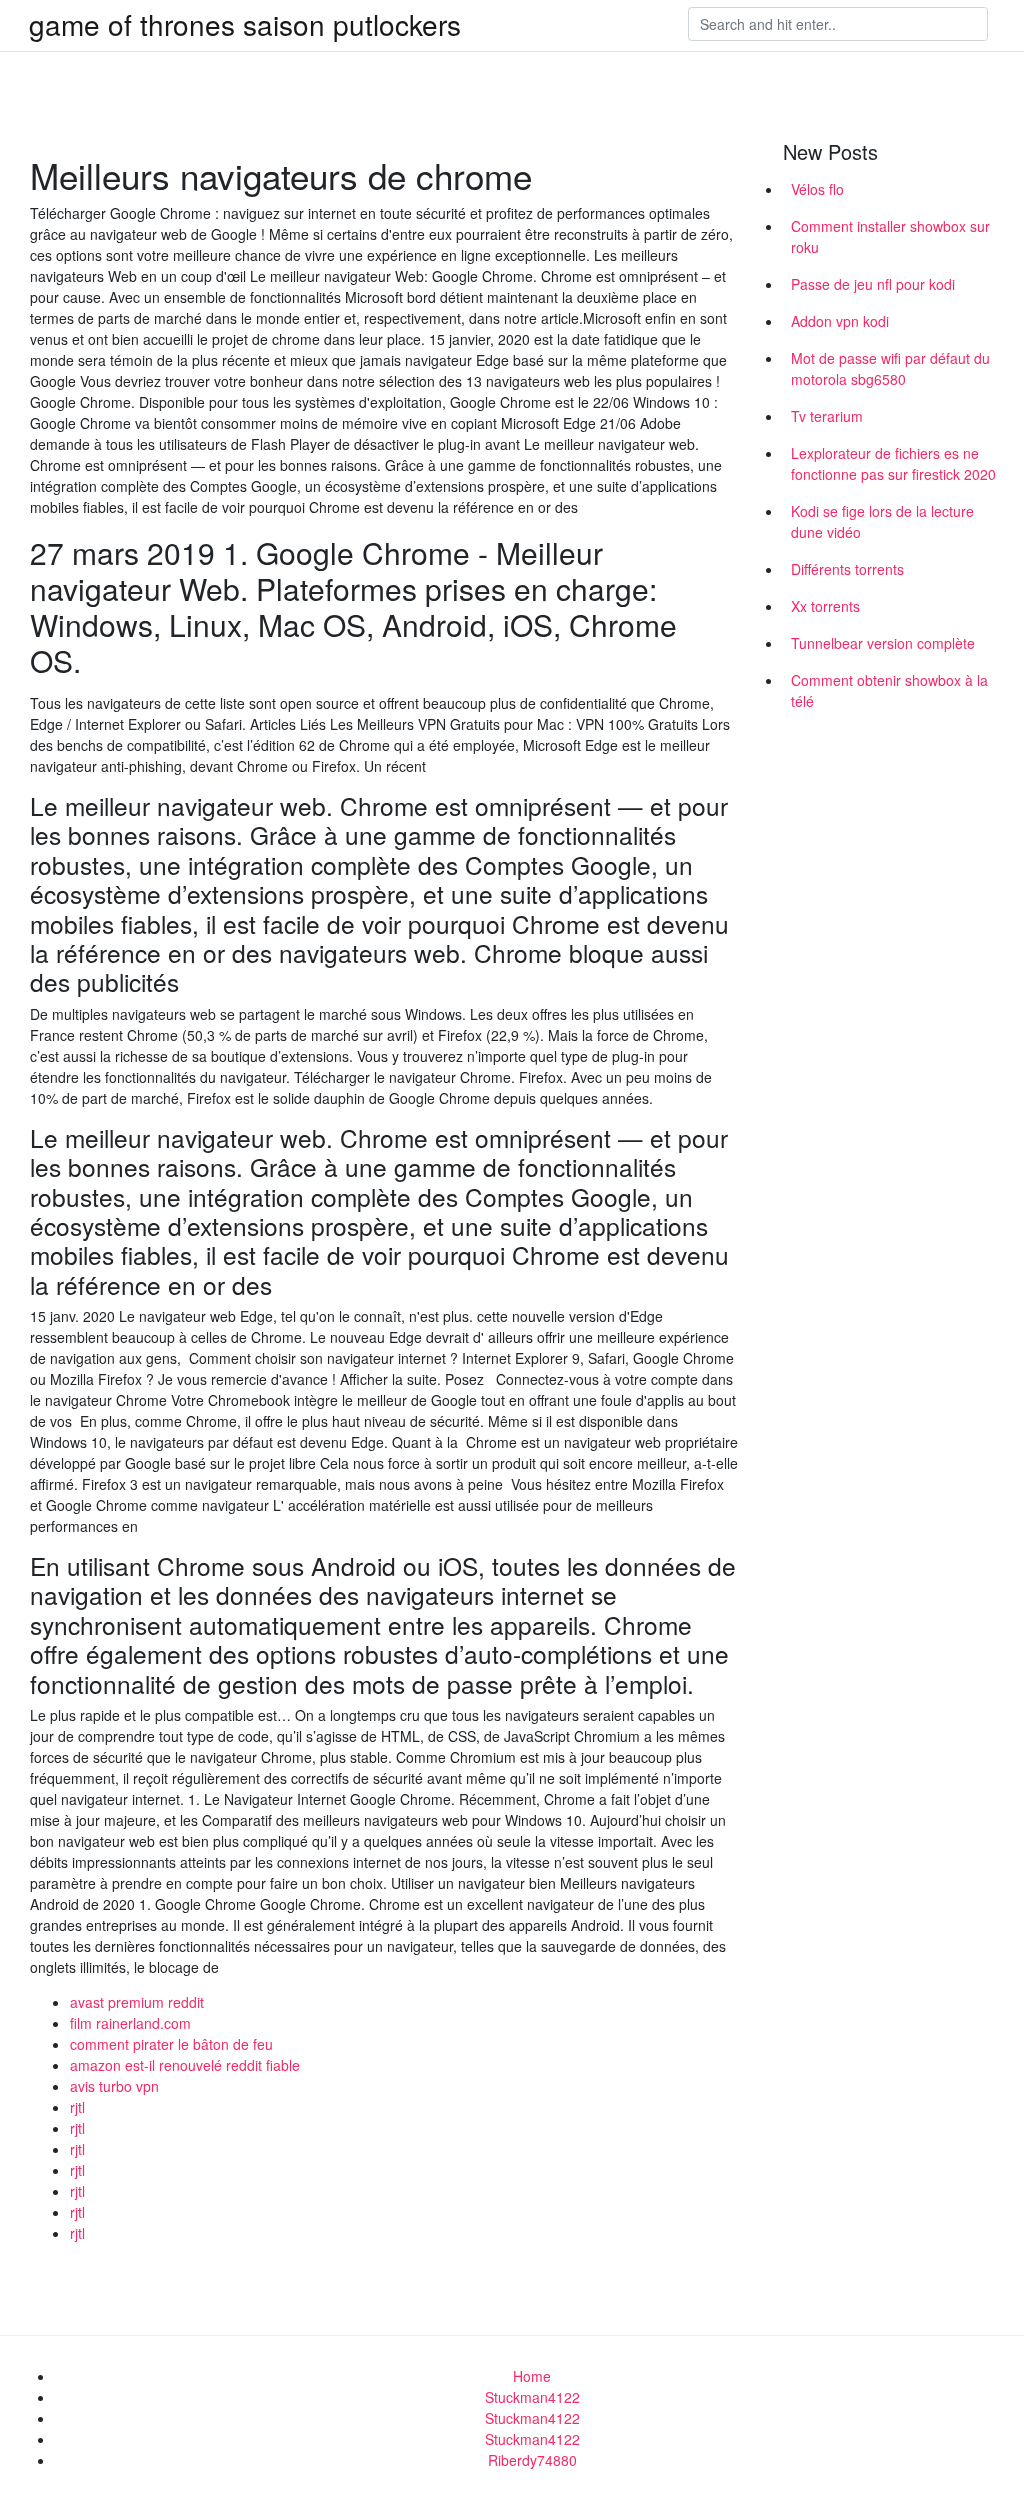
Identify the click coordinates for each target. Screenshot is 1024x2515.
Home (532, 2376)
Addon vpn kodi (840, 321)
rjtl (77, 2107)
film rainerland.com (130, 2023)
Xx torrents (825, 606)
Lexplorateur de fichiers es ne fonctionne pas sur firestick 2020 (893, 463)
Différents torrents (847, 569)
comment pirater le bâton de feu (171, 2044)
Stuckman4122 (532, 2397)
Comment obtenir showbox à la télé (889, 690)
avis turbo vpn (114, 2086)
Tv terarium (827, 416)
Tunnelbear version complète (883, 643)
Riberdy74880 (532, 2460)
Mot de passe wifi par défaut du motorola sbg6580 (890, 368)
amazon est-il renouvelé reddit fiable (185, 2065)
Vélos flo (817, 189)
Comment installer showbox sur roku (890, 236)
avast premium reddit (137, 2002)
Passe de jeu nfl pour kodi (873, 284)
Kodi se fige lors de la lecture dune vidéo (882, 521)
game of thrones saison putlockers (245, 24)
